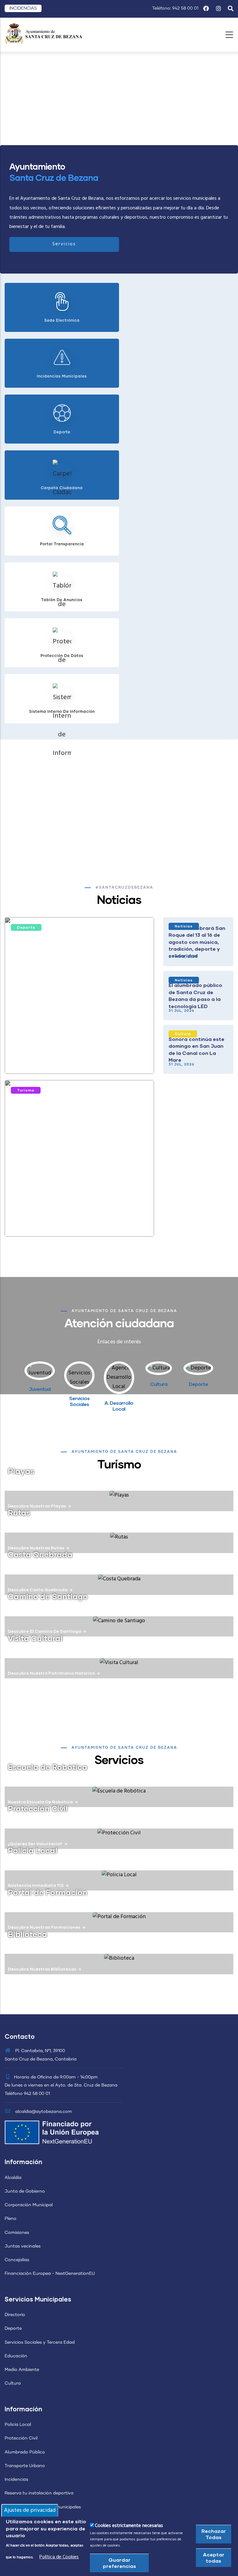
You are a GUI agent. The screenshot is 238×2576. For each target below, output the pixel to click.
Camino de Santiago (48, 1596)
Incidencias (16, 2480)
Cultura (183, 1034)
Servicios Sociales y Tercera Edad (40, 2342)
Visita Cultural (35, 1638)
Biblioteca (27, 1934)
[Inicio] (43, 33)
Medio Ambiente (22, 2370)
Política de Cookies (59, 2557)
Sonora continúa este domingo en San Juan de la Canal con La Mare (196, 1049)
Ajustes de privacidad (30, 2510)
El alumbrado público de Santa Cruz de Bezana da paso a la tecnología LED (195, 995)
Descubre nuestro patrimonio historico (51, 1673)
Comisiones (17, 2233)
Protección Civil (38, 1808)
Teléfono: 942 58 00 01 (175, 8)
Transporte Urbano (25, 2466)
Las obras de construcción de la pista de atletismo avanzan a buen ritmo (76, 1057)
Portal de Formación (48, 1892)
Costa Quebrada (40, 1554)
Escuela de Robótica (48, 1767)
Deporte (26, 927)
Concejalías (17, 2260)
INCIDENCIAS (23, 8)
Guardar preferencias (119, 2563)
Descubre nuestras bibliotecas (42, 1969)
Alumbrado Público (25, 2452)
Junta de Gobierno (25, 2191)
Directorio (15, 2315)
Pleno (11, 2219)
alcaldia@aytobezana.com (43, 2112)
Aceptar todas (214, 2558)
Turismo (26, 1090)
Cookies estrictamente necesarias (129, 2526)
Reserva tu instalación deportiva (39, 2493)
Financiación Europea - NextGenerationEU (50, 2274)
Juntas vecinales (23, 2246)
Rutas (19, 1512)
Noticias (184, 926)
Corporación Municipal (29, 2205)
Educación (16, 2356)
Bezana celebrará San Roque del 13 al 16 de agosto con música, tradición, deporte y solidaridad (197, 942)
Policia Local (33, 1850)
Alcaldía (13, 2178)
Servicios (64, 244)
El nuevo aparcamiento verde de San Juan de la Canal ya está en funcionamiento (71, 1220)
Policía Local (18, 2425)
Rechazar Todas (214, 2534)
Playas (21, 1471)
